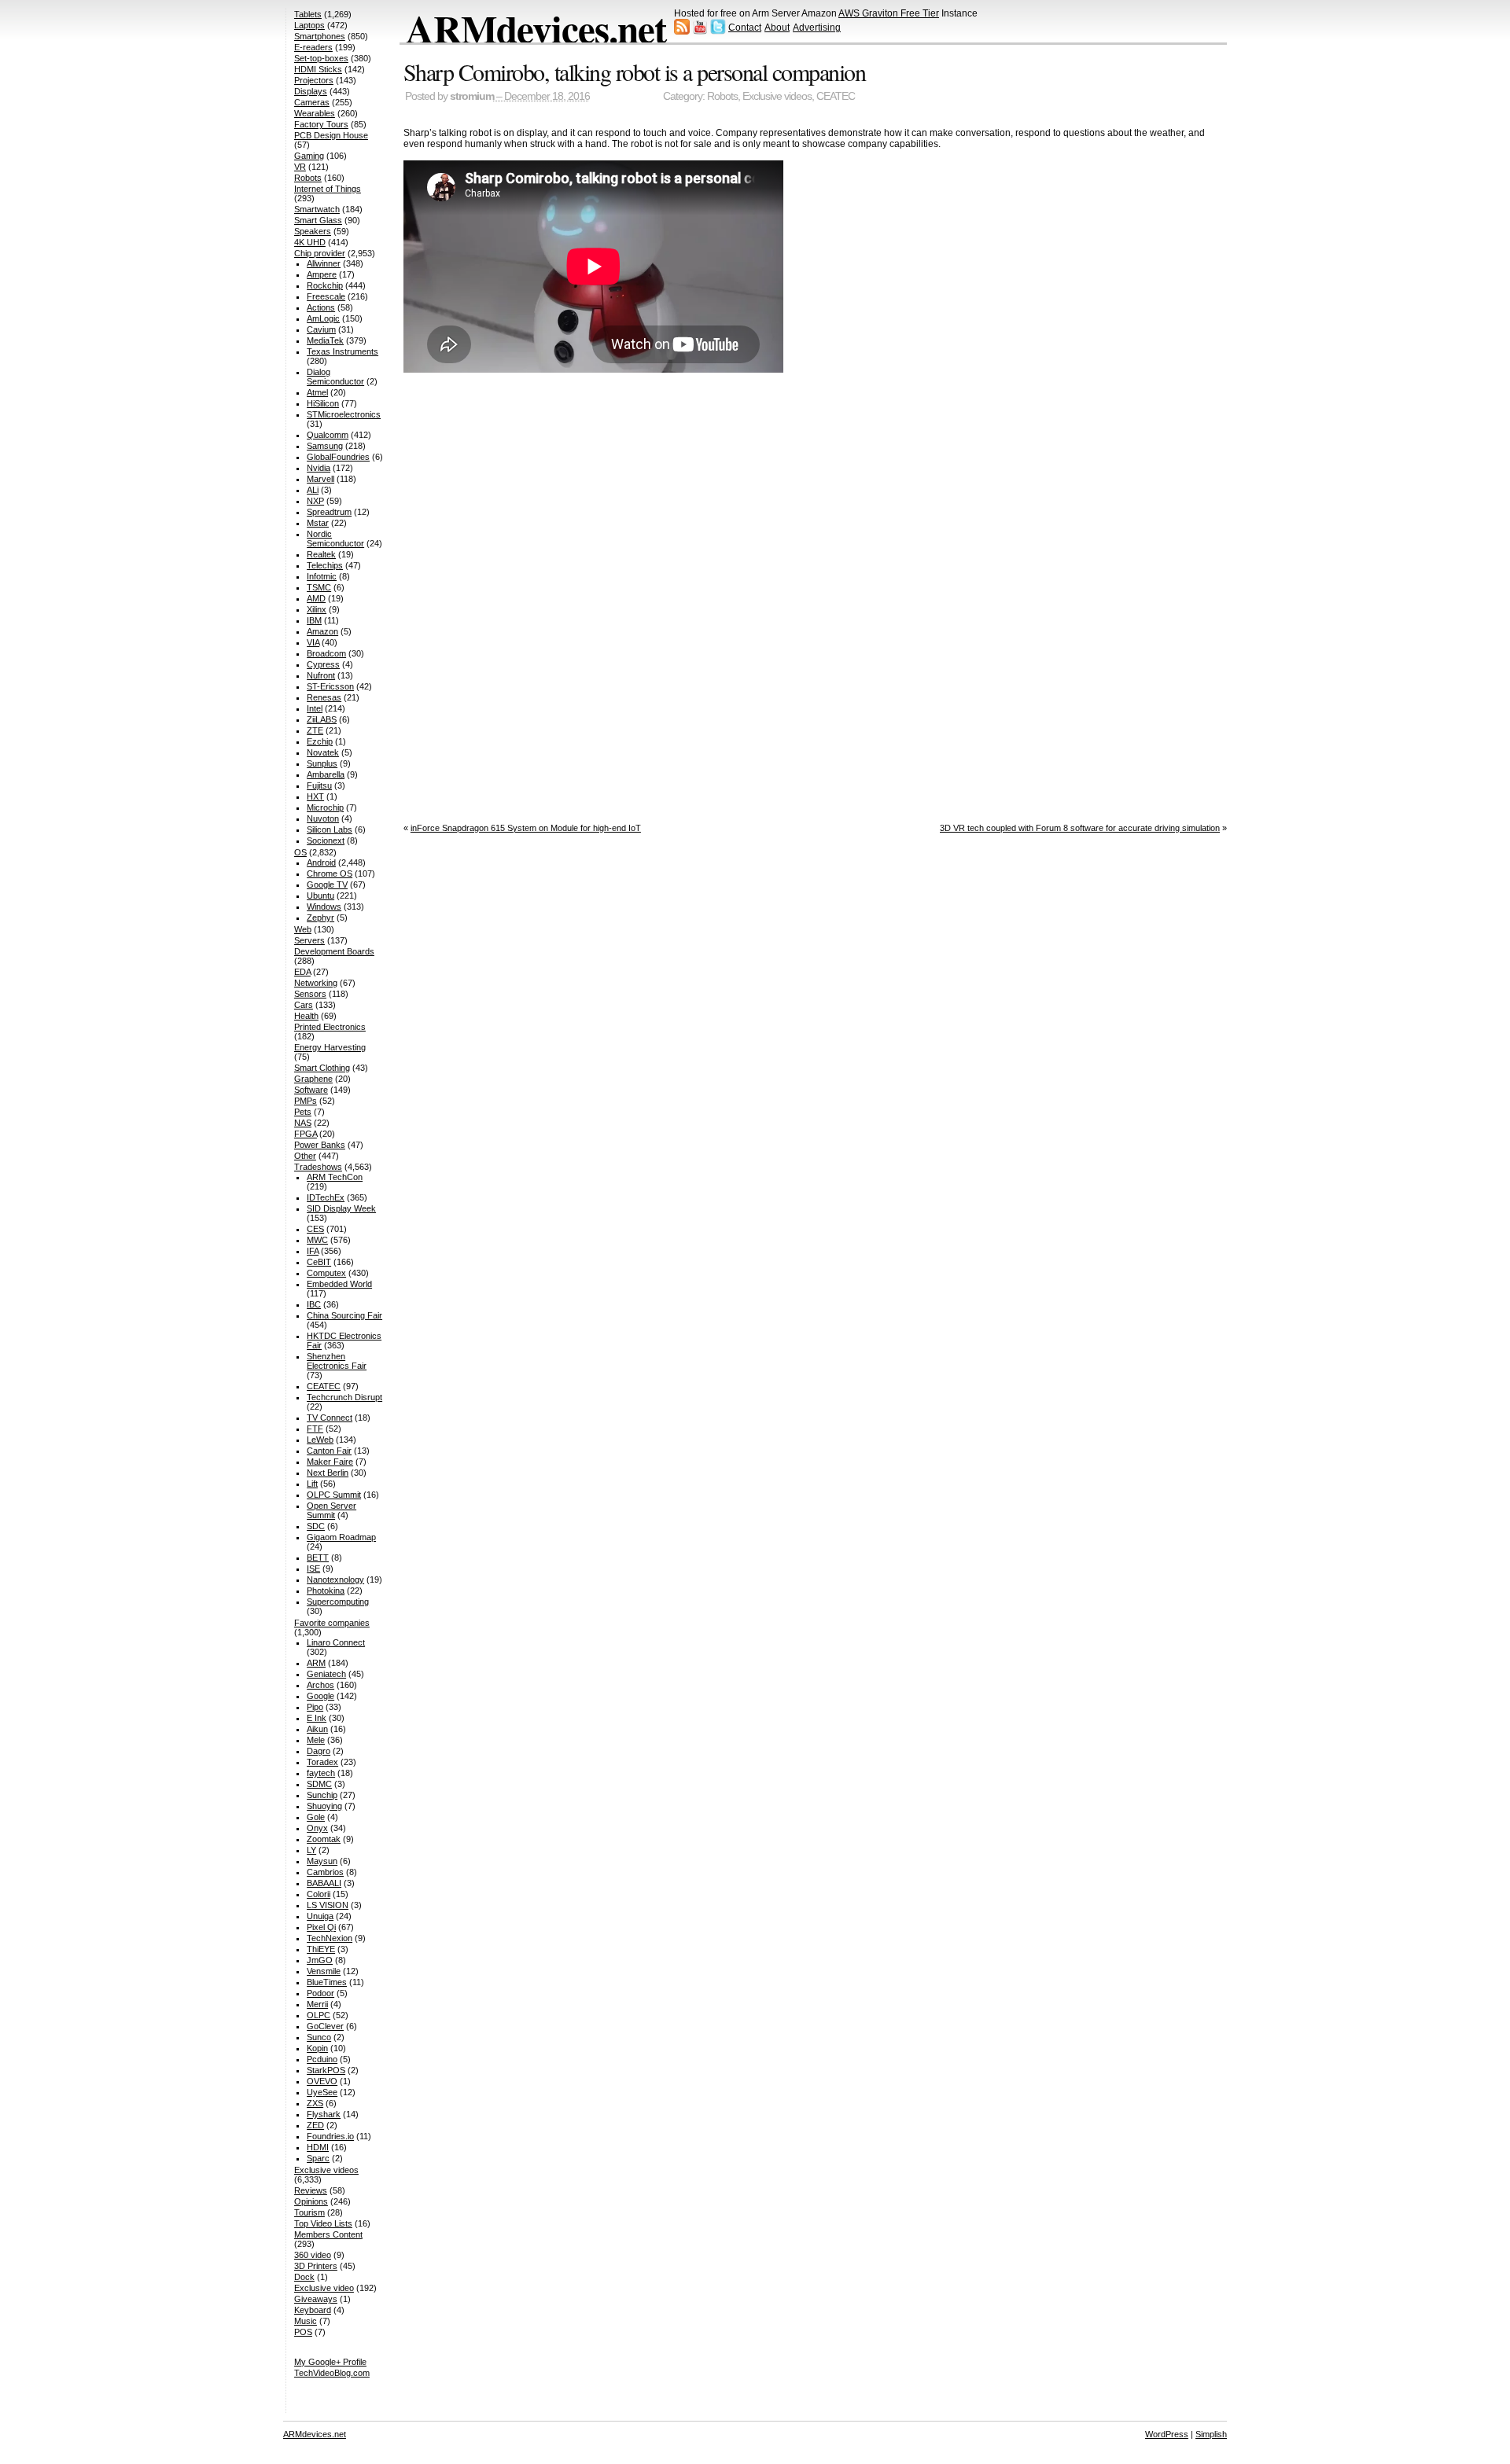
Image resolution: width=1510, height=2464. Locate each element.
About (777, 28)
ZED (315, 2125)
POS (303, 2332)
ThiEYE (321, 1949)
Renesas (324, 697)
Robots (722, 96)
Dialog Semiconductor (335, 377)
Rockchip (325, 285)
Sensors (310, 994)
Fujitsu (319, 785)
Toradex (322, 1762)
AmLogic (323, 318)
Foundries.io (330, 2136)
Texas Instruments (343, 351)
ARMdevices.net (536, 28)
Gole (316, 1817)
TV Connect (330, 1418)
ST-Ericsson (330, 686)
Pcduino (322, 2059)
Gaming (309, 156)
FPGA (306, 1134)
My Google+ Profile (330, 2362)
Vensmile (324, 1971)
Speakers (313, 231)
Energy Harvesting (330, 1047)
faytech (321, 1773)
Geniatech (326, 1674)
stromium (472, 96)
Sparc (318, 2158)
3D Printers (316, 2266)
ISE (313, 1569)
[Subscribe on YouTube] (700, 31)
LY (311, 1850)
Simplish (1211, 2434)
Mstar (318, 523)
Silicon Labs (330, 829)
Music (306, 2321)
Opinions (311, 2201)
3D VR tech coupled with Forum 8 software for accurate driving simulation (1080, 828)
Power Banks (320, 1145)
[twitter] (718, 31)
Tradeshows (318, 1167)
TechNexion (330, 1938)
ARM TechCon (335, 1177)
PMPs (306, 1101)
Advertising (817, 28)
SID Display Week (341, 1208)
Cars (304, 1005)
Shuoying (324, 1806)
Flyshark (324, 2114)
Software (311, 1090)
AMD (316, 598)
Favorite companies (332, 1623)
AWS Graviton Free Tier (889, 13)
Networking (316, 983)
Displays (311, 91)
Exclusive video (324, 2288)
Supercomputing (338, 1602)
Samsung (325, 446)
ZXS (315, 2103)
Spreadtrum (329, 512)
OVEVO (322, 2081)
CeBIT (319, 1262)
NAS (303, 1123)
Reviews (311, 2190)
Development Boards (334, 951)
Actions (321, 307)
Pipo (315, 1707)
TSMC (319, 587)
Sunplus (322, 763)
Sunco (319, 2037)
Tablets (308, 14)
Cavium (321, 329)
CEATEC (836, 96)
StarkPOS (326, 2070)
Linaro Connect (336, 1642)
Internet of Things (328, 189)
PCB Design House (331, 135)
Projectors (314, 80)
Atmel (317, 392)
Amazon (322, 631)
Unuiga (320, 1916)
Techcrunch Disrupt (344, 1397)
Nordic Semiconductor (335, 539)
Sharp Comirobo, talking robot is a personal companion (635, 72)
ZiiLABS (322, 719)
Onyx (317, 1828)
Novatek (323, 752)
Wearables (315, 113)
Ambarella (326, 774)
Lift (312, 1484)
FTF (315, 1429)
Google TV (327, 884)
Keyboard (313, 2310)
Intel (315, 708)
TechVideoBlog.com (332, 2373)
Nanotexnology (335, 1580)
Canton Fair (329, 1451)
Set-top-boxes (321, 58)
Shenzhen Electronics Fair (337, 1361)
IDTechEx (326, 1197)
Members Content (328, 2234)
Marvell (320, 479)
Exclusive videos (777, 96)
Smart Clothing (322, 1068)
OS (300, 852)
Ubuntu (320, 895)
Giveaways (316, 2299)
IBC (314, 1304)
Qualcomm (328, 435)
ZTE (315, 730)
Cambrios (325, 1872)
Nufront (321, 675)
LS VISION (328, 1905)
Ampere (322, 274)
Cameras (312, 102)
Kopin (317, 2048)
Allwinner (324, 263)
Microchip (325, 807)
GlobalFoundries (338, 457)
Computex (326, 1273)
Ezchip (320, 741)
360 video (313, 2255)
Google (320, 1696)
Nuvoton (323, 818)
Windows (324, 907)
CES (315, 1229)
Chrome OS (330, 873)
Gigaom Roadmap (341, 1537)
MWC (317, 1240)
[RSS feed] (682, 31)
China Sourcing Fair (344, 1315)
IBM (314, 620)
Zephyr (320, 918)
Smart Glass (318, 220)
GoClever (325, 2026)
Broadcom (326, 653)
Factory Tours (321, 124)
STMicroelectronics (344, 414)
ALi (313, 490)
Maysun (322, 1861)
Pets (303, 1112)
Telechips (325, 565)
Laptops (309, 25)
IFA (313, 1251)
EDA (302, 972)
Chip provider (320, 253)
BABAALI (324, 1883)
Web (303, 929)
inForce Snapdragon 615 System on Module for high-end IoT (526, 828)
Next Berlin (328, 1473)
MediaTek (325, 340)
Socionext (326, 840)
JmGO (320, 1960)
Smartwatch (317, 209)
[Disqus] (815, 594)
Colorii (319, 1894)
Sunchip (322, 1795)
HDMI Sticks (318, 69)
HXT (315, 796)
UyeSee (322, 2092)
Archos (320, 1685)
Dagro (319, 1751)
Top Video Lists (323, 2223)
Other (305, 1156)
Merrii (317, 2004)
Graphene (313, 1079)
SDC (316, 1526)
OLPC (319, 2015)
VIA (313, 642)
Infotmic (322, 576)
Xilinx (317, 609)
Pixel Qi (321, 1927)
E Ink (317, 1718)
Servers (309, 940)
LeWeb (320, 1440)
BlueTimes (327, 1982)
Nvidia (319, 468)
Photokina (326, 1591)
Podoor (320, 1993)
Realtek (321, 554)
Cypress (323, 664)
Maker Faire (330, 1462)
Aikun (317, 1729)
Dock (304, 2277)
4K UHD (310, 242)
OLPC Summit (334, 1495)
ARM (316, 1663)
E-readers (313, 47)
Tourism (309, 2212)
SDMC (319, 1784)
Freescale (326, 296)
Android (321, 862)
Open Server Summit (331, 1510)
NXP (315, 501)
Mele (316, 1740)
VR (300, 167)
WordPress (1167, 2434)
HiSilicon (323, 403)
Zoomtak (324, 1839)
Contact (745, 28)
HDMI (318, 2147)
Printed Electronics (330, 1027)
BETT (318, 1557)
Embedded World (339, 1284)
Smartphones (320, 36)
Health (306, 1016)
